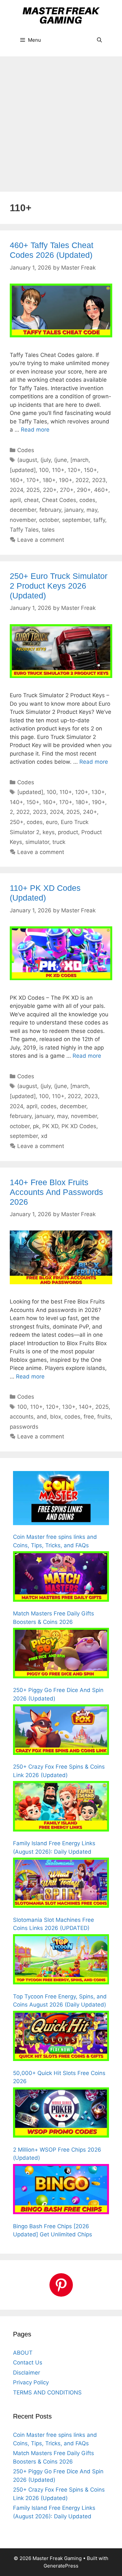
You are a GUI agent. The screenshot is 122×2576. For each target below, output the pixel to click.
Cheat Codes (59, 500)
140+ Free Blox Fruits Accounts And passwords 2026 (56, 1192)
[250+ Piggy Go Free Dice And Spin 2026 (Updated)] (61, 1654)
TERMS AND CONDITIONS (47, 2392)
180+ (49, 480)
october (49, 520)
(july (46, 460)
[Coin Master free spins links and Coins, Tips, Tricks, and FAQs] (61, 1499)
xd (44, 1136)
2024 (16, 490)
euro (52, 822)
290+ (84, 490)
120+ (74, 470)
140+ (16, 802)
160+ (16, 480)
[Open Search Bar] (99, 40)
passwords (24, 1427)
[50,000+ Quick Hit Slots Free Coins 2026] (61, 2037)
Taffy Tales (24, 530)
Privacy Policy (31, 2382)
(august (27, 460)
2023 (99, 480)
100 (44, 470)
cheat (31, 500)
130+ (98, 792)
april (15, 500)
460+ (101, 490)
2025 (33, 490)
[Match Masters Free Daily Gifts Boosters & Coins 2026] (61, 1578)
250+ (17, 822)
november (23, 520)
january (74, 510)
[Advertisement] (61, 121)
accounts (22, 1417)
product (68, 832)
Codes (26, 450)
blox (56, 1417)
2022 (82, 480)
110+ (58, 470)
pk (36, 1126)
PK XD (50, 1126)
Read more (35, 430)
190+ (66, 480)
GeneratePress (61, 2566)
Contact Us (28, 2363)
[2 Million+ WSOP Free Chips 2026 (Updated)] (61, 2114)
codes (87, 500)
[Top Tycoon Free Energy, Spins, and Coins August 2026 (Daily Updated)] (61, 1961)
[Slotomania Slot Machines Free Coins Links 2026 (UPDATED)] (61, 1884)
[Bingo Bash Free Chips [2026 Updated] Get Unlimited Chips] (61, 2190)
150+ (90, 470)
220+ (50, 490)
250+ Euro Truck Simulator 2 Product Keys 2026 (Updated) (59, 586)
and (42, 1417)
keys (49, 832)
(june (61, 460)
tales (48, 530)
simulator (37, 842)
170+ (33, 480)
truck (59, 842)
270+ (67, 490)
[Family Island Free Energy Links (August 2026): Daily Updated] (61, 1807)
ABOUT (23, 2353)
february (50, 510)
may (92, 510)
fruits (104, 1417)
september (76, 520)
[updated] (23, 470)
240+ (90, 812)
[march (79, 460)
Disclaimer (27, 2373)
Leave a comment (41, 540)
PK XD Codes (79, 1126)
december (23, 510)
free (89, 1417)
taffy (99, 520)
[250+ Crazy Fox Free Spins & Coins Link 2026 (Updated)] (61, 1731)
